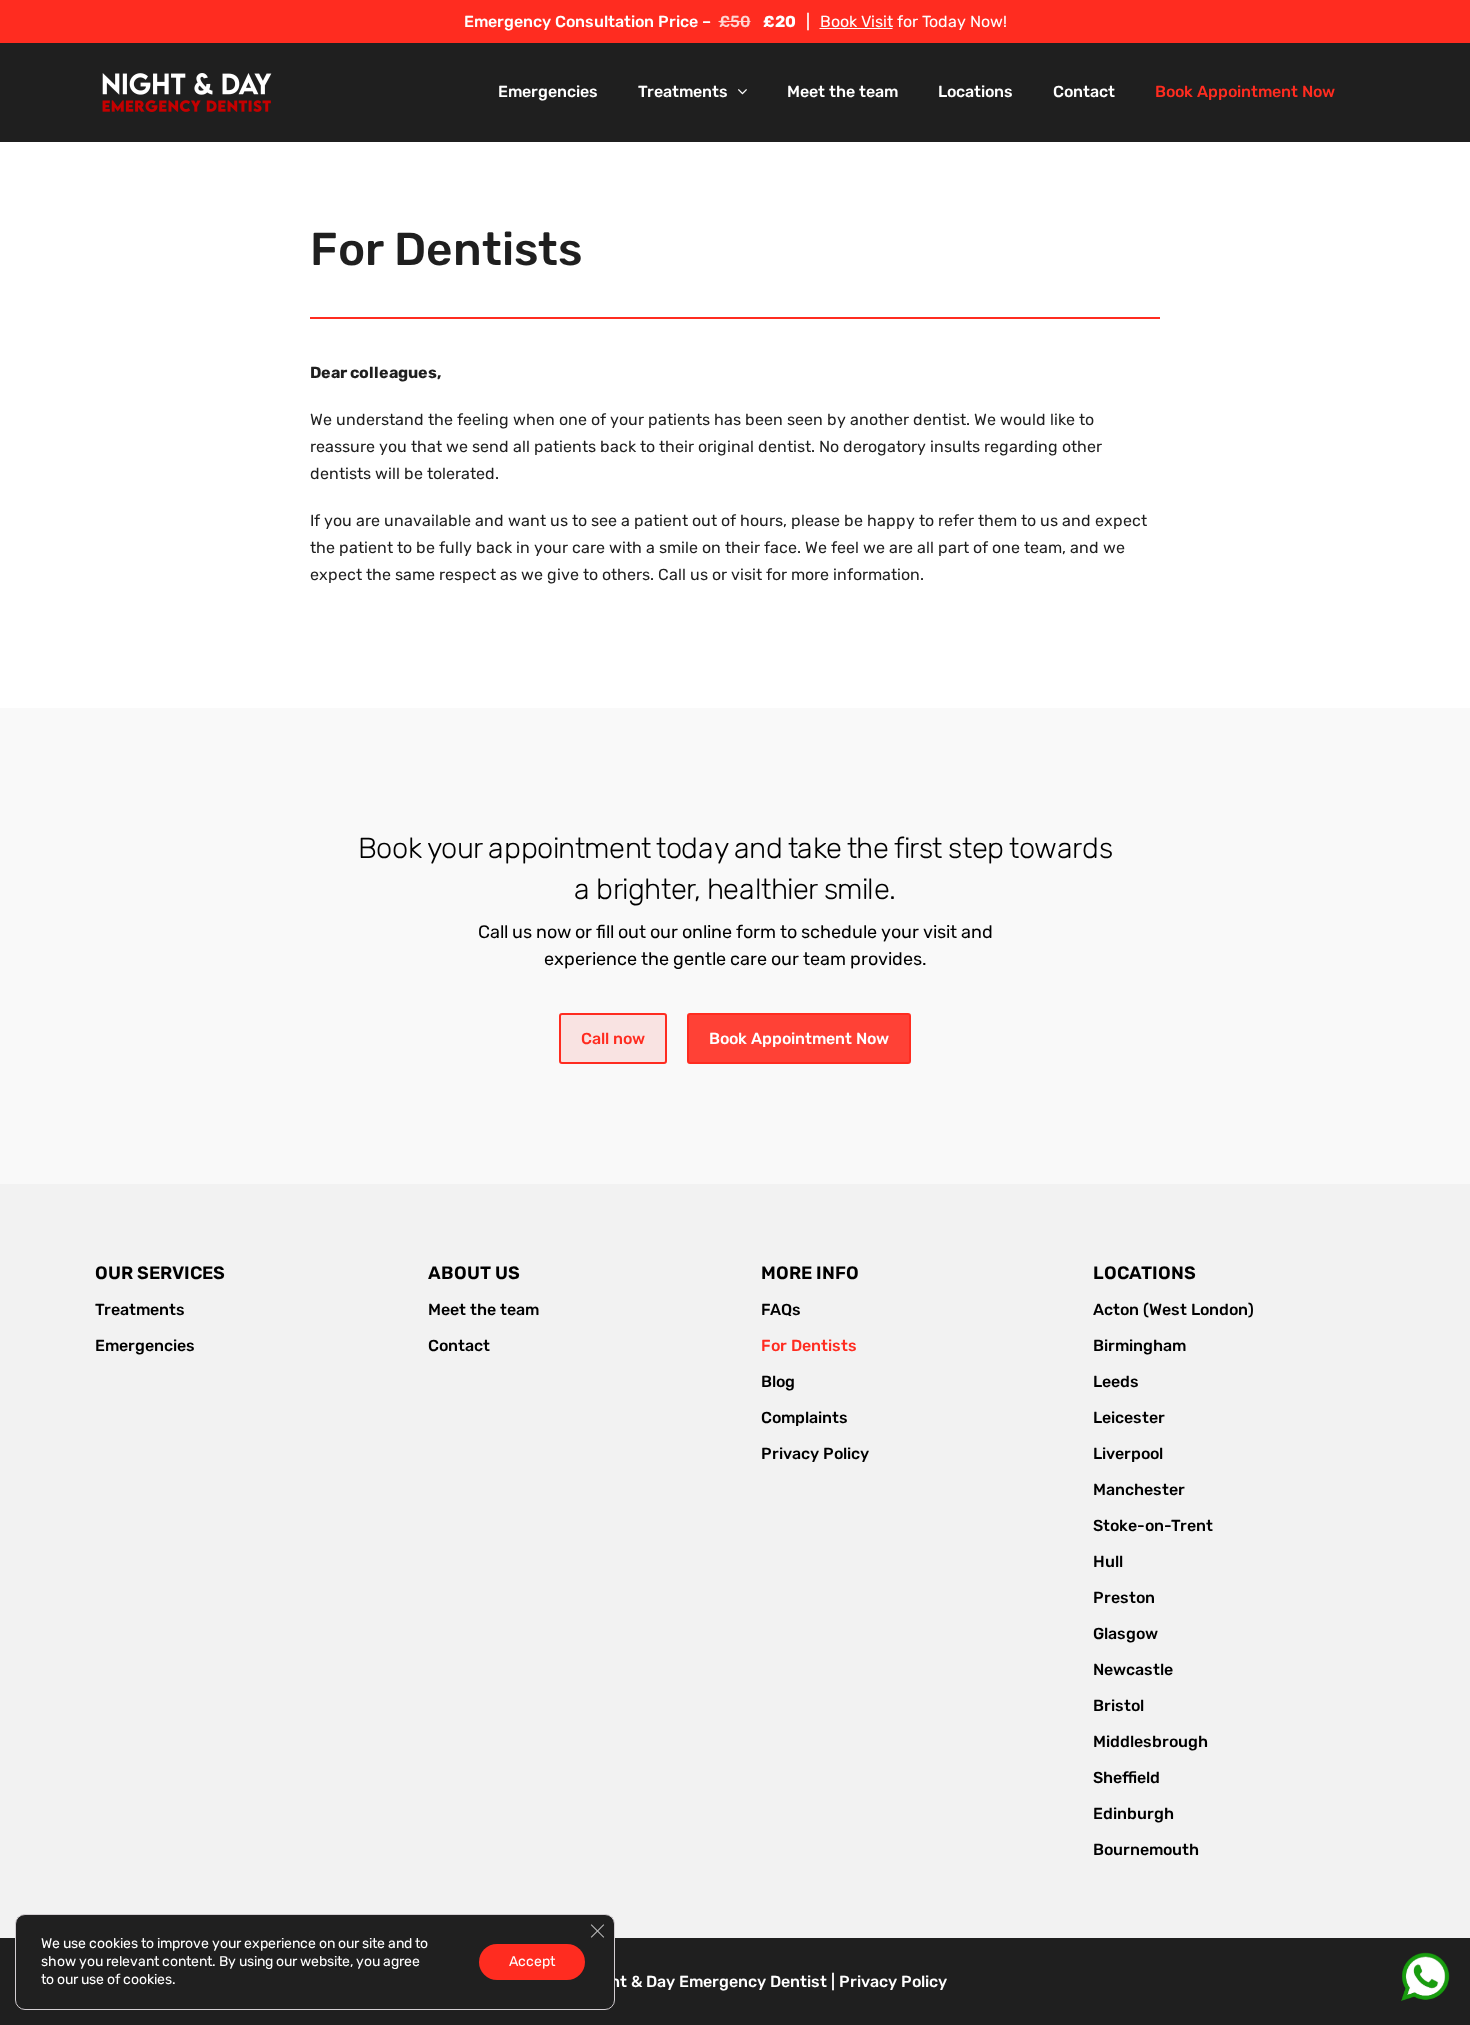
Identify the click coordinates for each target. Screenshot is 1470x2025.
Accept (532, 1961)
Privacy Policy (893, 1981)
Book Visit (856, 21)
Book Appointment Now (799, 1038)
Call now (613, 1038)
